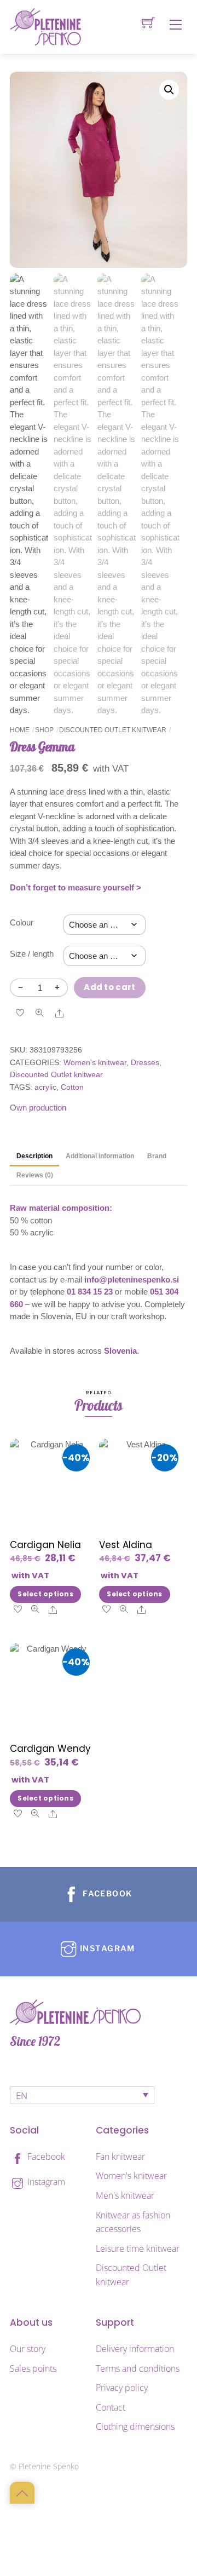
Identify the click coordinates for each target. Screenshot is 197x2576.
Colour (22, 922)
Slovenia (120, 1351)
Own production (38, 1108)
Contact (111, 2407)
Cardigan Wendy (50, 1749)
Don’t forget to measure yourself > (76, 887)
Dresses (145, 1063)
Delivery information (135, 2349)
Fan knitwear (120, 2157)
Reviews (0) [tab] (35, 1175)
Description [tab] (34, 1156)
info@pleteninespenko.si (132, 1280)
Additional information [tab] (100, 1156)
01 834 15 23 (90, 1292)
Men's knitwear (125, 2195)
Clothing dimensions (135, 2427)
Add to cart (109, 987)
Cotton (72, 1087)
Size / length (32, 954)
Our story (28, 2349)
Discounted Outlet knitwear (113, 730)
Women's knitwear (95, 1063)
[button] (169, 90)
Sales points (33, 2368)
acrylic (45, 1087)
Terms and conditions (138, 2368)
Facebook (45, 2157)
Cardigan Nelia (45, 1545)
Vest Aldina (126, 1545)
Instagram (45, 2182)
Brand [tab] (157, 1156)
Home (20, 730)
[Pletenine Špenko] (45, 26)
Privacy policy (122, 2388)
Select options (45, 1594)
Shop (44, 730)
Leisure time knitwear (138, 2249)
